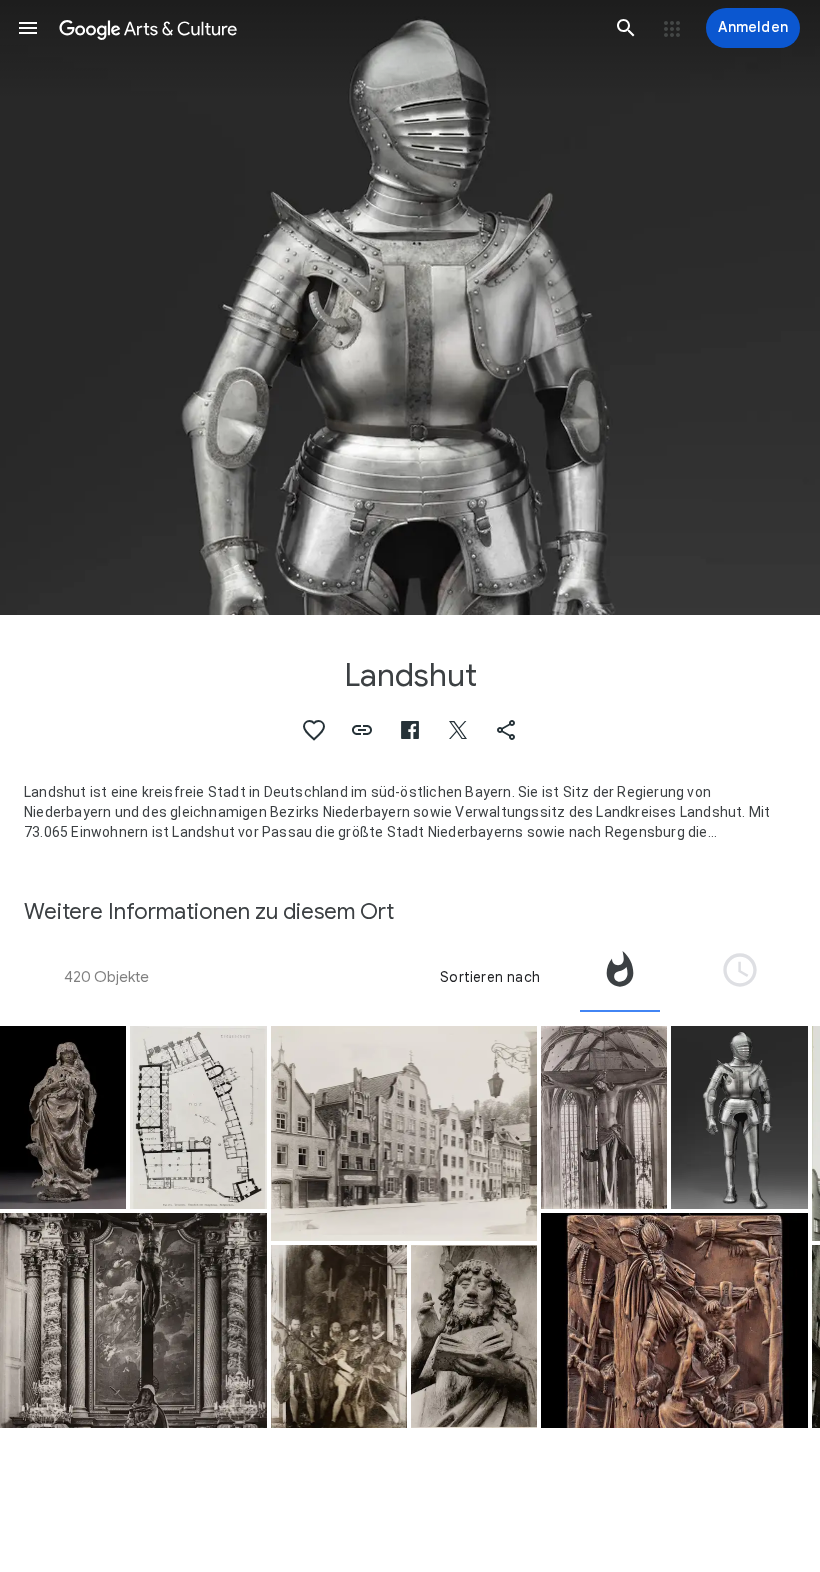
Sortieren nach (490, 977)
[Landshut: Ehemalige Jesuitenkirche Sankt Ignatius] (133, 1320)
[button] (28, 28)
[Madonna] (63, 1117)
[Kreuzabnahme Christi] (674, 1320)
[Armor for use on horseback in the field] (739, 1117)
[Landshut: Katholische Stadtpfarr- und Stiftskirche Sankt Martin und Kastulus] (474, 1336)
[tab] (620, 977)
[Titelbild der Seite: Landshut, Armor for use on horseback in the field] (410, 307)
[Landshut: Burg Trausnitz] (198, 1117)
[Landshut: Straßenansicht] (404, 1133)
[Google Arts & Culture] (327, 28)
